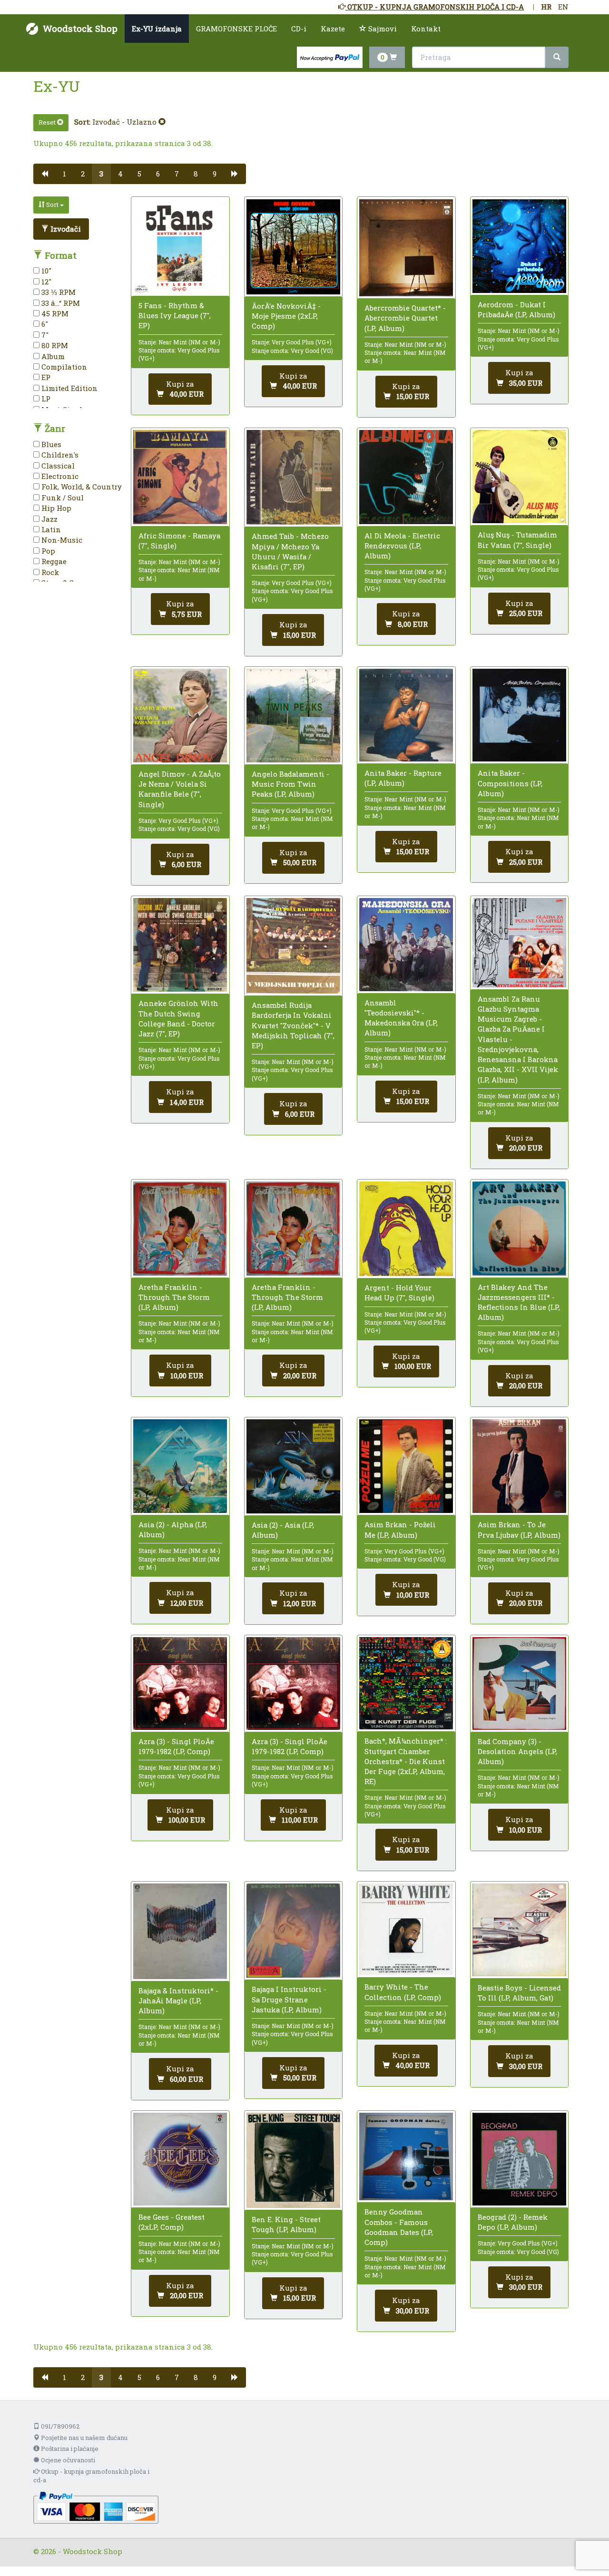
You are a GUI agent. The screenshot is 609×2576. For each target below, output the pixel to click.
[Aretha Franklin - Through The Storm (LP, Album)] (180, 1228)
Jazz (49, 519)
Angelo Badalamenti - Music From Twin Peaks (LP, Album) (290, 784)
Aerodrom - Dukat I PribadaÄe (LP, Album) (516, 309)
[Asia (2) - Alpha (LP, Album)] (180, 1466)
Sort (52, 205)
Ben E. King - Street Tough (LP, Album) (286, 2224)
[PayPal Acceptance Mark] (96, 2507)
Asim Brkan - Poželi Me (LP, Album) (400, 1529)
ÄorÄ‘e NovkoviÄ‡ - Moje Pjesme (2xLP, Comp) (286, 316)
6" (44, 324)
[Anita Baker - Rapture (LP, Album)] (406, 715)
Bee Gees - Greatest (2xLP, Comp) (172, 2222)
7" (44, 335)
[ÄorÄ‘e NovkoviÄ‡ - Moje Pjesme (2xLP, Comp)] (293, 247)
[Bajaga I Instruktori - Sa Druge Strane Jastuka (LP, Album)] (293, 1931)
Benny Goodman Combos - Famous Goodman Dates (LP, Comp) (399, 2227)
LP (45, 399)
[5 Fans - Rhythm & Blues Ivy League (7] (180, 247)
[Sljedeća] (235, 174)
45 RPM (54, 313)
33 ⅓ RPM (58, 292)
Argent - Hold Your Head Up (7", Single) (399, 1293)
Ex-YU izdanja (157, 29)
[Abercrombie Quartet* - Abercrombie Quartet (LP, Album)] (406, 248)
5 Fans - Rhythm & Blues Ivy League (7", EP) (175, 315)
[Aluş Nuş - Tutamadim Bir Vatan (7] (519, 477)
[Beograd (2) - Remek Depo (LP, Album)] (519, 2159)
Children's (59, 455)
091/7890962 (59, 2426)
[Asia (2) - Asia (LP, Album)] (293, 1466)
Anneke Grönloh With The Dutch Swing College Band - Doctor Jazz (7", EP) (178, 1018)
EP (45, 377)
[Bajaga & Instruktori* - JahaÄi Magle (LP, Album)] (180, 1931)
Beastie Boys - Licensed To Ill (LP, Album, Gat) (519, 1993)
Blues (50, 444)
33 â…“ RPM (60, 303)
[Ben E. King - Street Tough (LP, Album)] (293, 2160)
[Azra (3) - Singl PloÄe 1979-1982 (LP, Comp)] (180, 1683)
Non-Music (61, 540)
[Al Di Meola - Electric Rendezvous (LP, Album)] (406, 477)
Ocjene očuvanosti (67, 2460)
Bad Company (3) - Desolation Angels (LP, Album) (517, 1751)
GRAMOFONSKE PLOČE (236, 29)
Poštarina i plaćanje (69, 2449)
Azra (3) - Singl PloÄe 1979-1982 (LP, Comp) (176, 1746)
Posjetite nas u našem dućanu (83, 2438)
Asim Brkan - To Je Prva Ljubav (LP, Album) (519, 1529)
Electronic (59, 476)
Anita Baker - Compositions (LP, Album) (510, 783)
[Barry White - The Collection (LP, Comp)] (406, 1929)
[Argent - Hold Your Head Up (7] (406, 1229)
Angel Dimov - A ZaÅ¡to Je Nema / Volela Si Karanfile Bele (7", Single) (180, 789)
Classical (57, 466)
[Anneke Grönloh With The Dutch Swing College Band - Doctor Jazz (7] (180, 945)
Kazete (333, 29)
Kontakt (426, 29)
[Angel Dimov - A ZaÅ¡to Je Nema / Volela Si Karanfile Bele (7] (180, 716)
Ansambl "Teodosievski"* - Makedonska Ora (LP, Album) (401, 1018)
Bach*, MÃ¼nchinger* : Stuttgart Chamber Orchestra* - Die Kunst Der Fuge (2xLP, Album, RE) (406, 1761)
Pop (47, 551)
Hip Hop (55, 508)
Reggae (53, 561)
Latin (50, 529)
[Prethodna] (44, 174)
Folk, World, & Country (81, 487)
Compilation (63, 367)
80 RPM (54, 345)
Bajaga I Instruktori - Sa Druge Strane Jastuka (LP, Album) (289, 1999)
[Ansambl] (406, 945)
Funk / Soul (62, 498)
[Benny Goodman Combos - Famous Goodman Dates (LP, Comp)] (406, 2156)
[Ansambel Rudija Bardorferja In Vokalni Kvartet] (293, 946)
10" (45, 271)
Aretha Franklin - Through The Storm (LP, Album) (174, 1297)
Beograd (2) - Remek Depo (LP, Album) (513, 2222)
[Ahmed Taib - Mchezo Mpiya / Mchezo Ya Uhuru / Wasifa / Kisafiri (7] (293, 477)
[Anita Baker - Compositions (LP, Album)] (519, 715)
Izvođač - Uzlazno (125, 122)
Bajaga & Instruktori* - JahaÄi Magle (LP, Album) (178, 2000)
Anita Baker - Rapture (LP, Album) (403, 778)
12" (45, 282)
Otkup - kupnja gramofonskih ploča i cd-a (91, 2476)
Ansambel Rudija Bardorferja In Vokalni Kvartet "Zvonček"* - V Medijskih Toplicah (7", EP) (293, 1025)
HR (546, 7)
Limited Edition (69, 388)
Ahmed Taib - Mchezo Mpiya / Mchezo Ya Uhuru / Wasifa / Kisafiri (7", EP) (290, 551)
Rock (49, 572)
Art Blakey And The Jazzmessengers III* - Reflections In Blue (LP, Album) (519, 1302)
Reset (48, 122)
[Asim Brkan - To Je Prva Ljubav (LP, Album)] (519, 1466)
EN (563, 7)
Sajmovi (382, 29)
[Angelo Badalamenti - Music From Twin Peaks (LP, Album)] (293, 716)
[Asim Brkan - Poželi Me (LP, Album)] (406, 1466)
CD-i (299, 29)
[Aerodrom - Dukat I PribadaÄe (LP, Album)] (519, 246)
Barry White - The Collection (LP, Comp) (403, 1992)
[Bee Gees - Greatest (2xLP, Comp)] (180, 2159)
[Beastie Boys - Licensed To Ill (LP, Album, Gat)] (519, 1930)
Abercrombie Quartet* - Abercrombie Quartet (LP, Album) (405, 318)
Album (52, 356)
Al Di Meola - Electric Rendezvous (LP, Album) (402, 546)
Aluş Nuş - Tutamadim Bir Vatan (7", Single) (517, 540)
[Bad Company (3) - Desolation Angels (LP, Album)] (519, 1683)
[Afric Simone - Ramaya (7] (180, 477)
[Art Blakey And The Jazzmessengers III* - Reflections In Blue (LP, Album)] (519, 1228)
